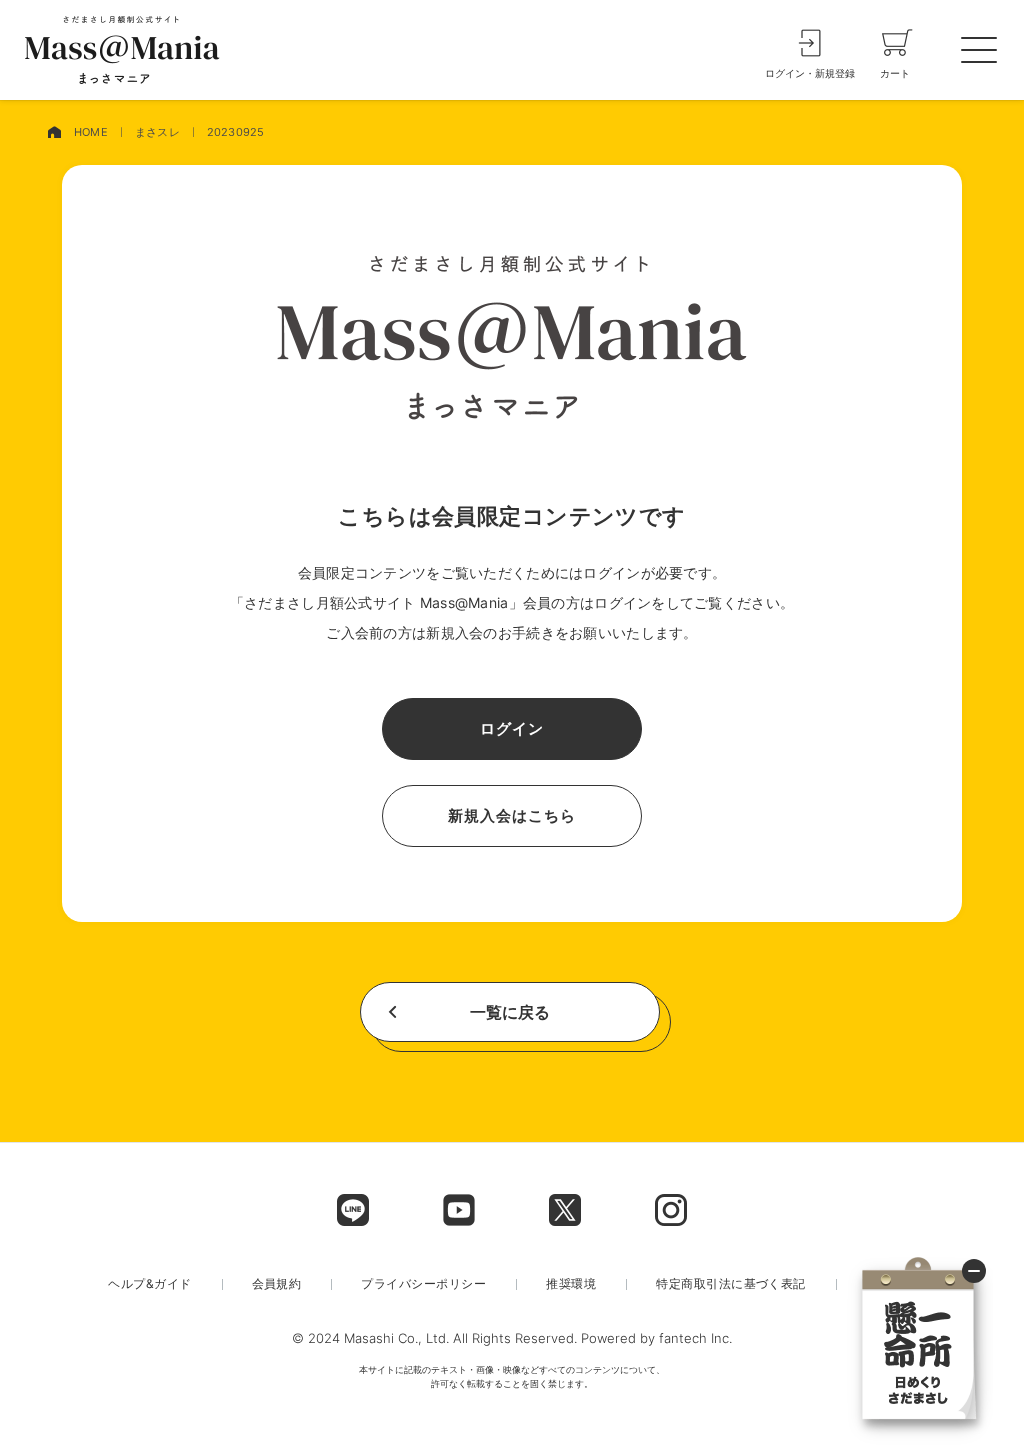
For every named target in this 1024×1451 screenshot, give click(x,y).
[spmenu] (979, 50)
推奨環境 (571, 1284)
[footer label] (353, 1210)
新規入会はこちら (511, 815)
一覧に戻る (510, 1012)
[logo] (122, 50)
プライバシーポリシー (423, 1284)
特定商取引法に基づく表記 (731, 1284)
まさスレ (157, 132)
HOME (91, 132)
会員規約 (277, 1284)
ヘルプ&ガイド (149, 1284)
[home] (54, 132)
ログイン (512, 728)
